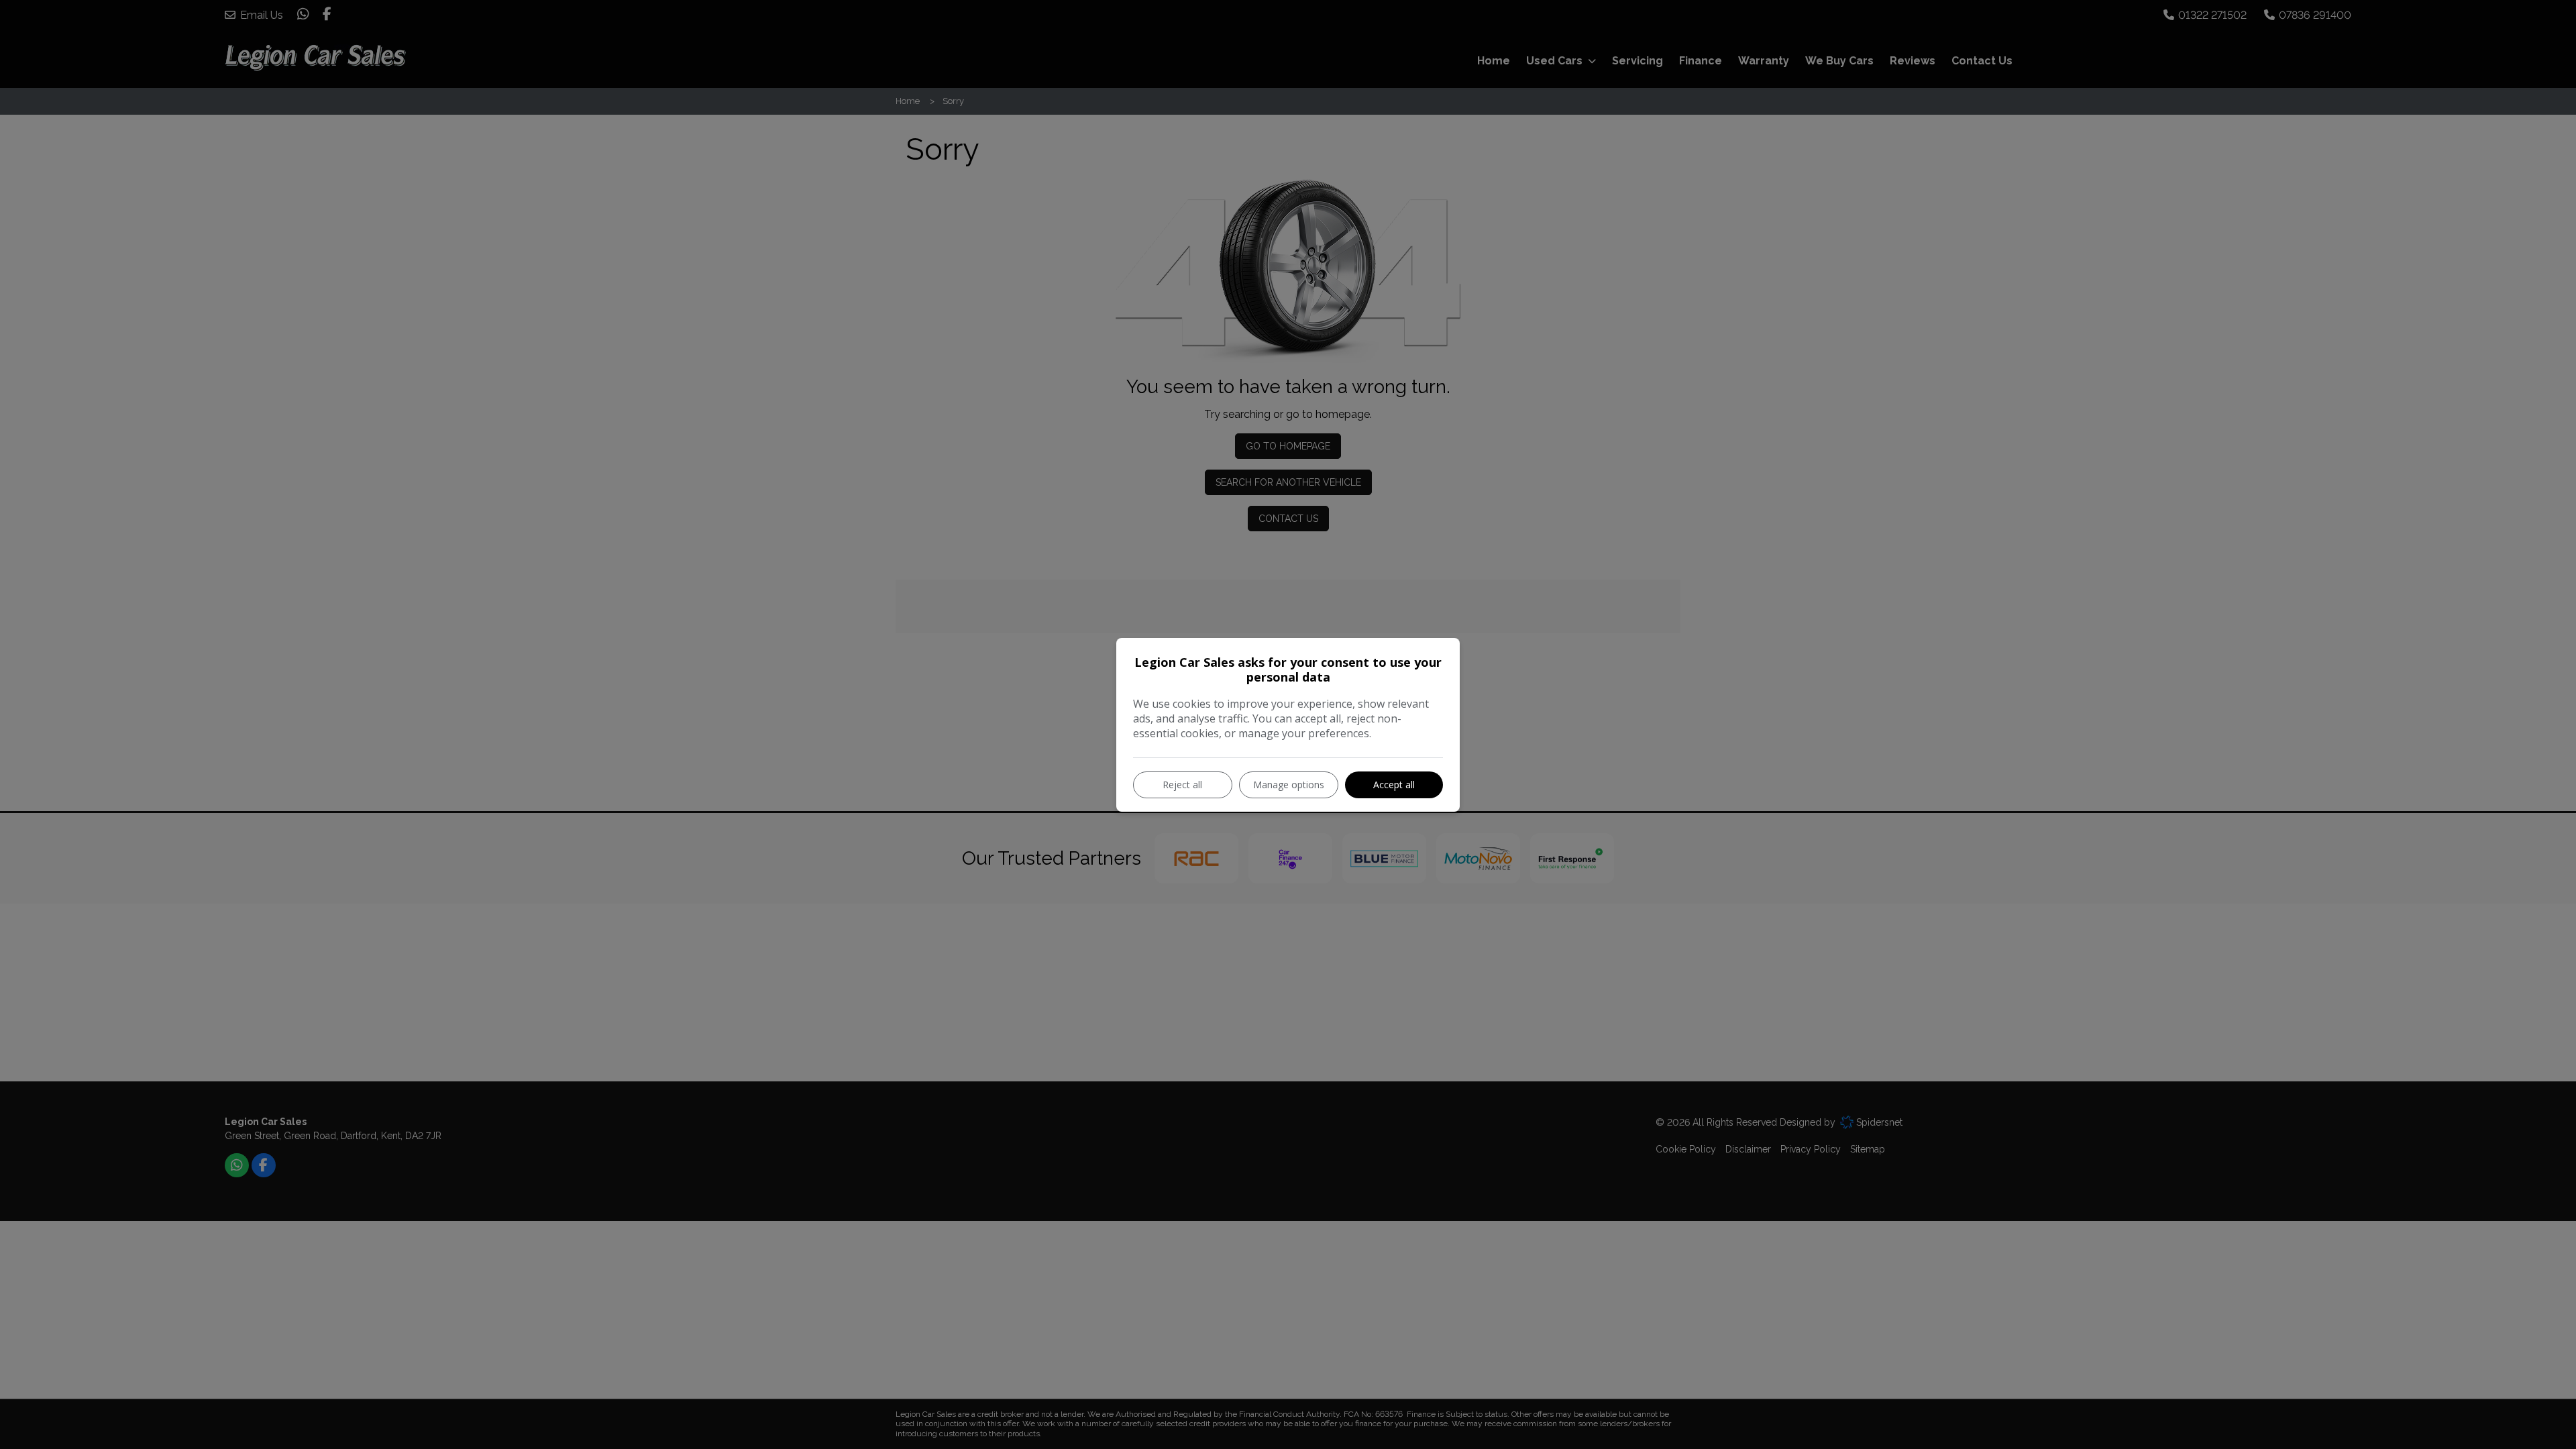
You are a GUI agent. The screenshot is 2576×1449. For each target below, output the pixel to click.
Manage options (1289, 785)
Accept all (1394, 785)
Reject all (1182, 785)
